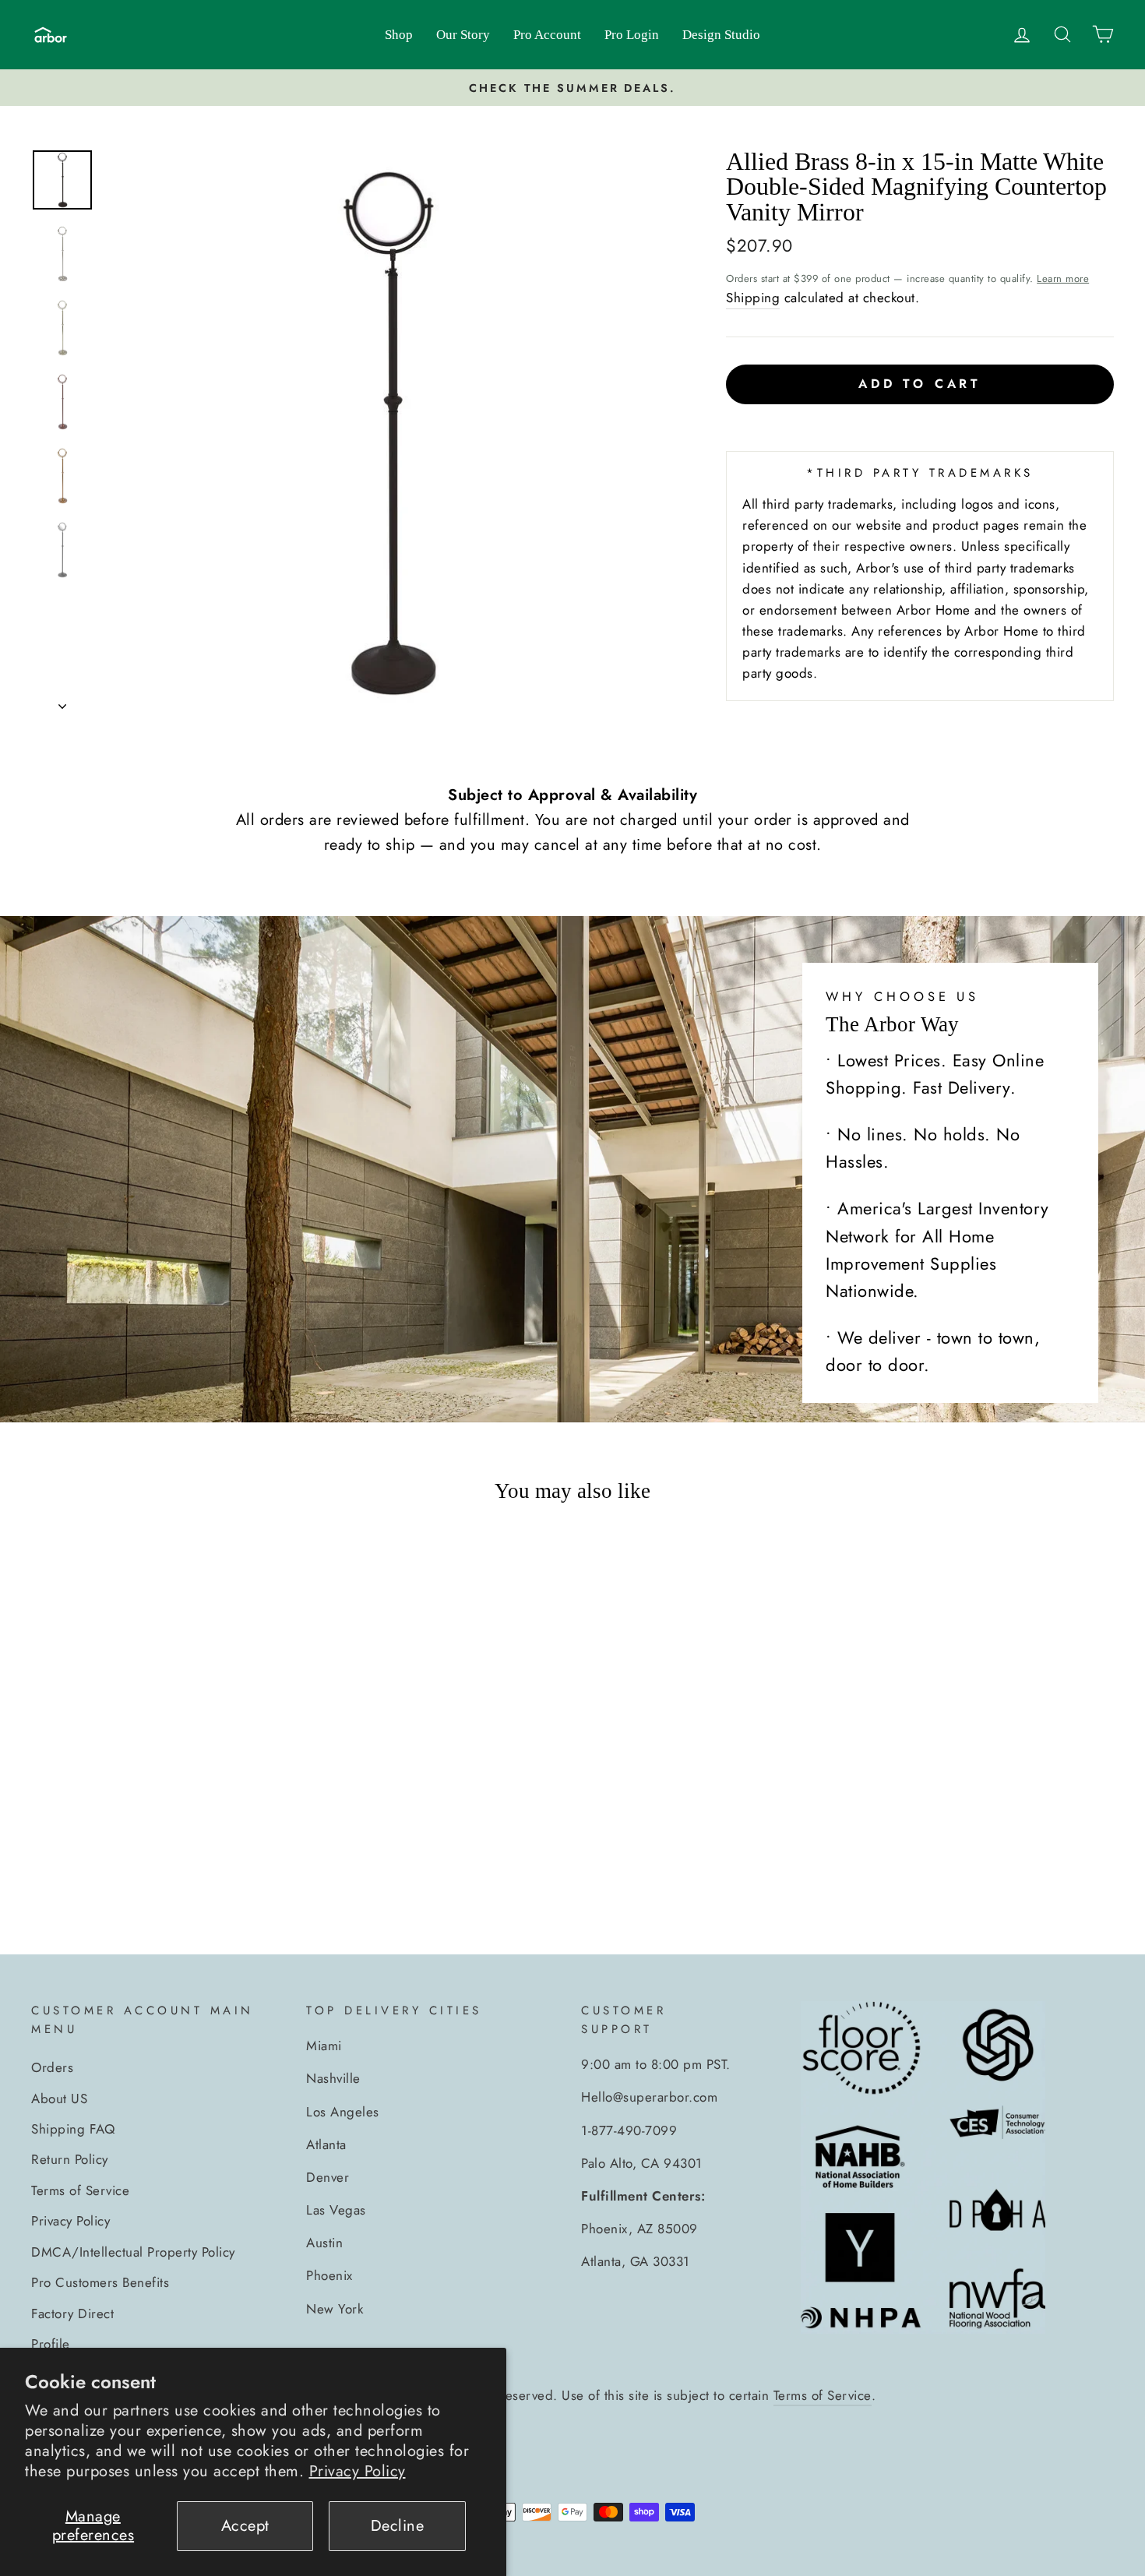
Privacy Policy (358, 2471)
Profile (51, 2344)
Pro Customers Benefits (100, 2282)
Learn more (1063, 278)
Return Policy (70, 2159)
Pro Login (632, 35)
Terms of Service (80, 2190)
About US (59, 2099)
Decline (398, 2526)
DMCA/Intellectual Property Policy (133, 2252)
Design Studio (721, 35)
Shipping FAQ (73, 2129)
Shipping (753, 298)
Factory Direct (72, 2313)
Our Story (463, 35)
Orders (52, 2067)
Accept (245, 2526)
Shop (399, 35)
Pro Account (547, 35)
